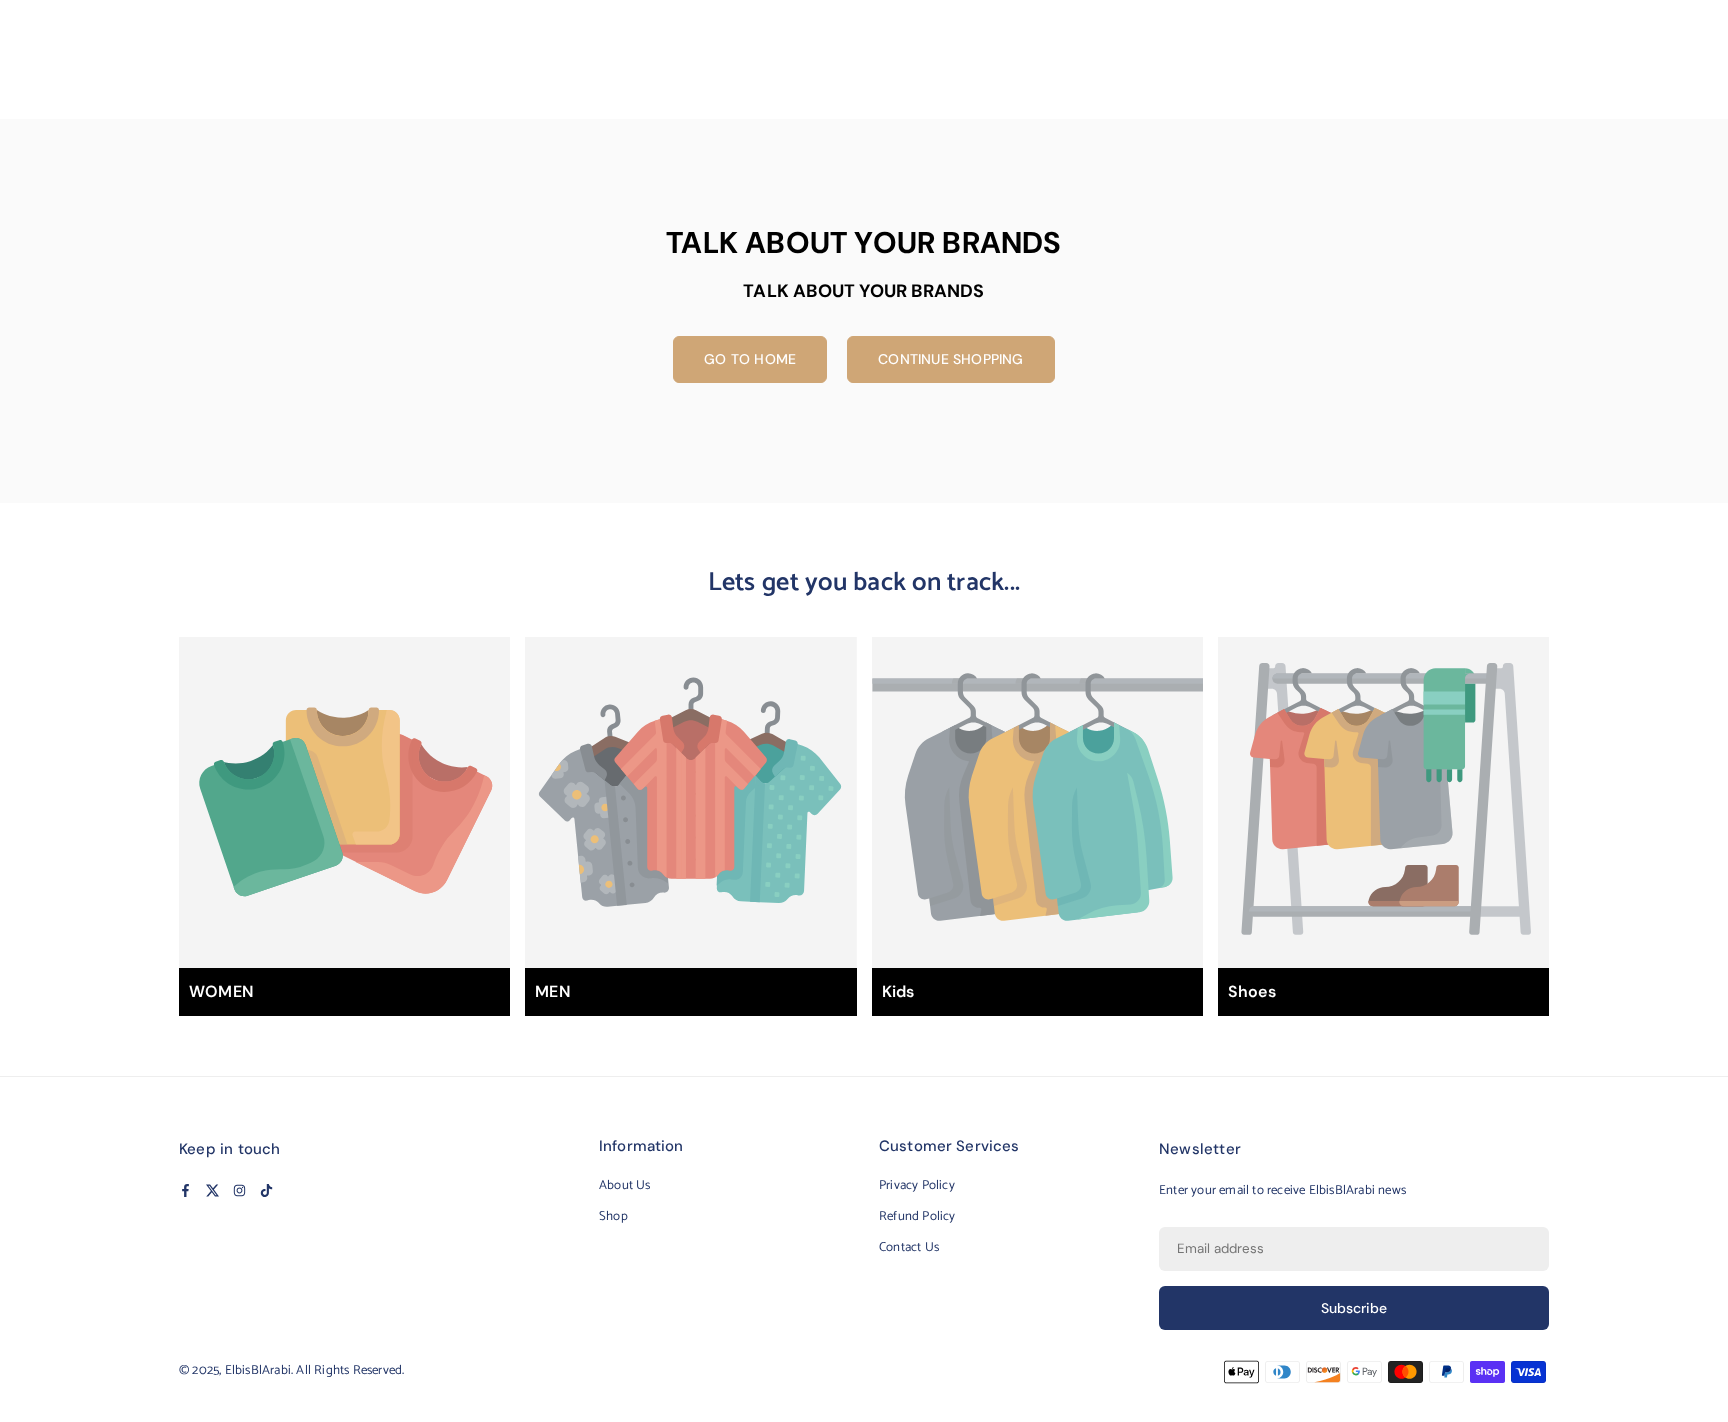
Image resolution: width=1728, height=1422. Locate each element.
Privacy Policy (917, 1185)
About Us (625, 1185)
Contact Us (909, 1247)
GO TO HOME (750, 359)
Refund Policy (917, 1216)
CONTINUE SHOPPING (950, 359)
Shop (613, 1216)
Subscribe (1354, 1308)
